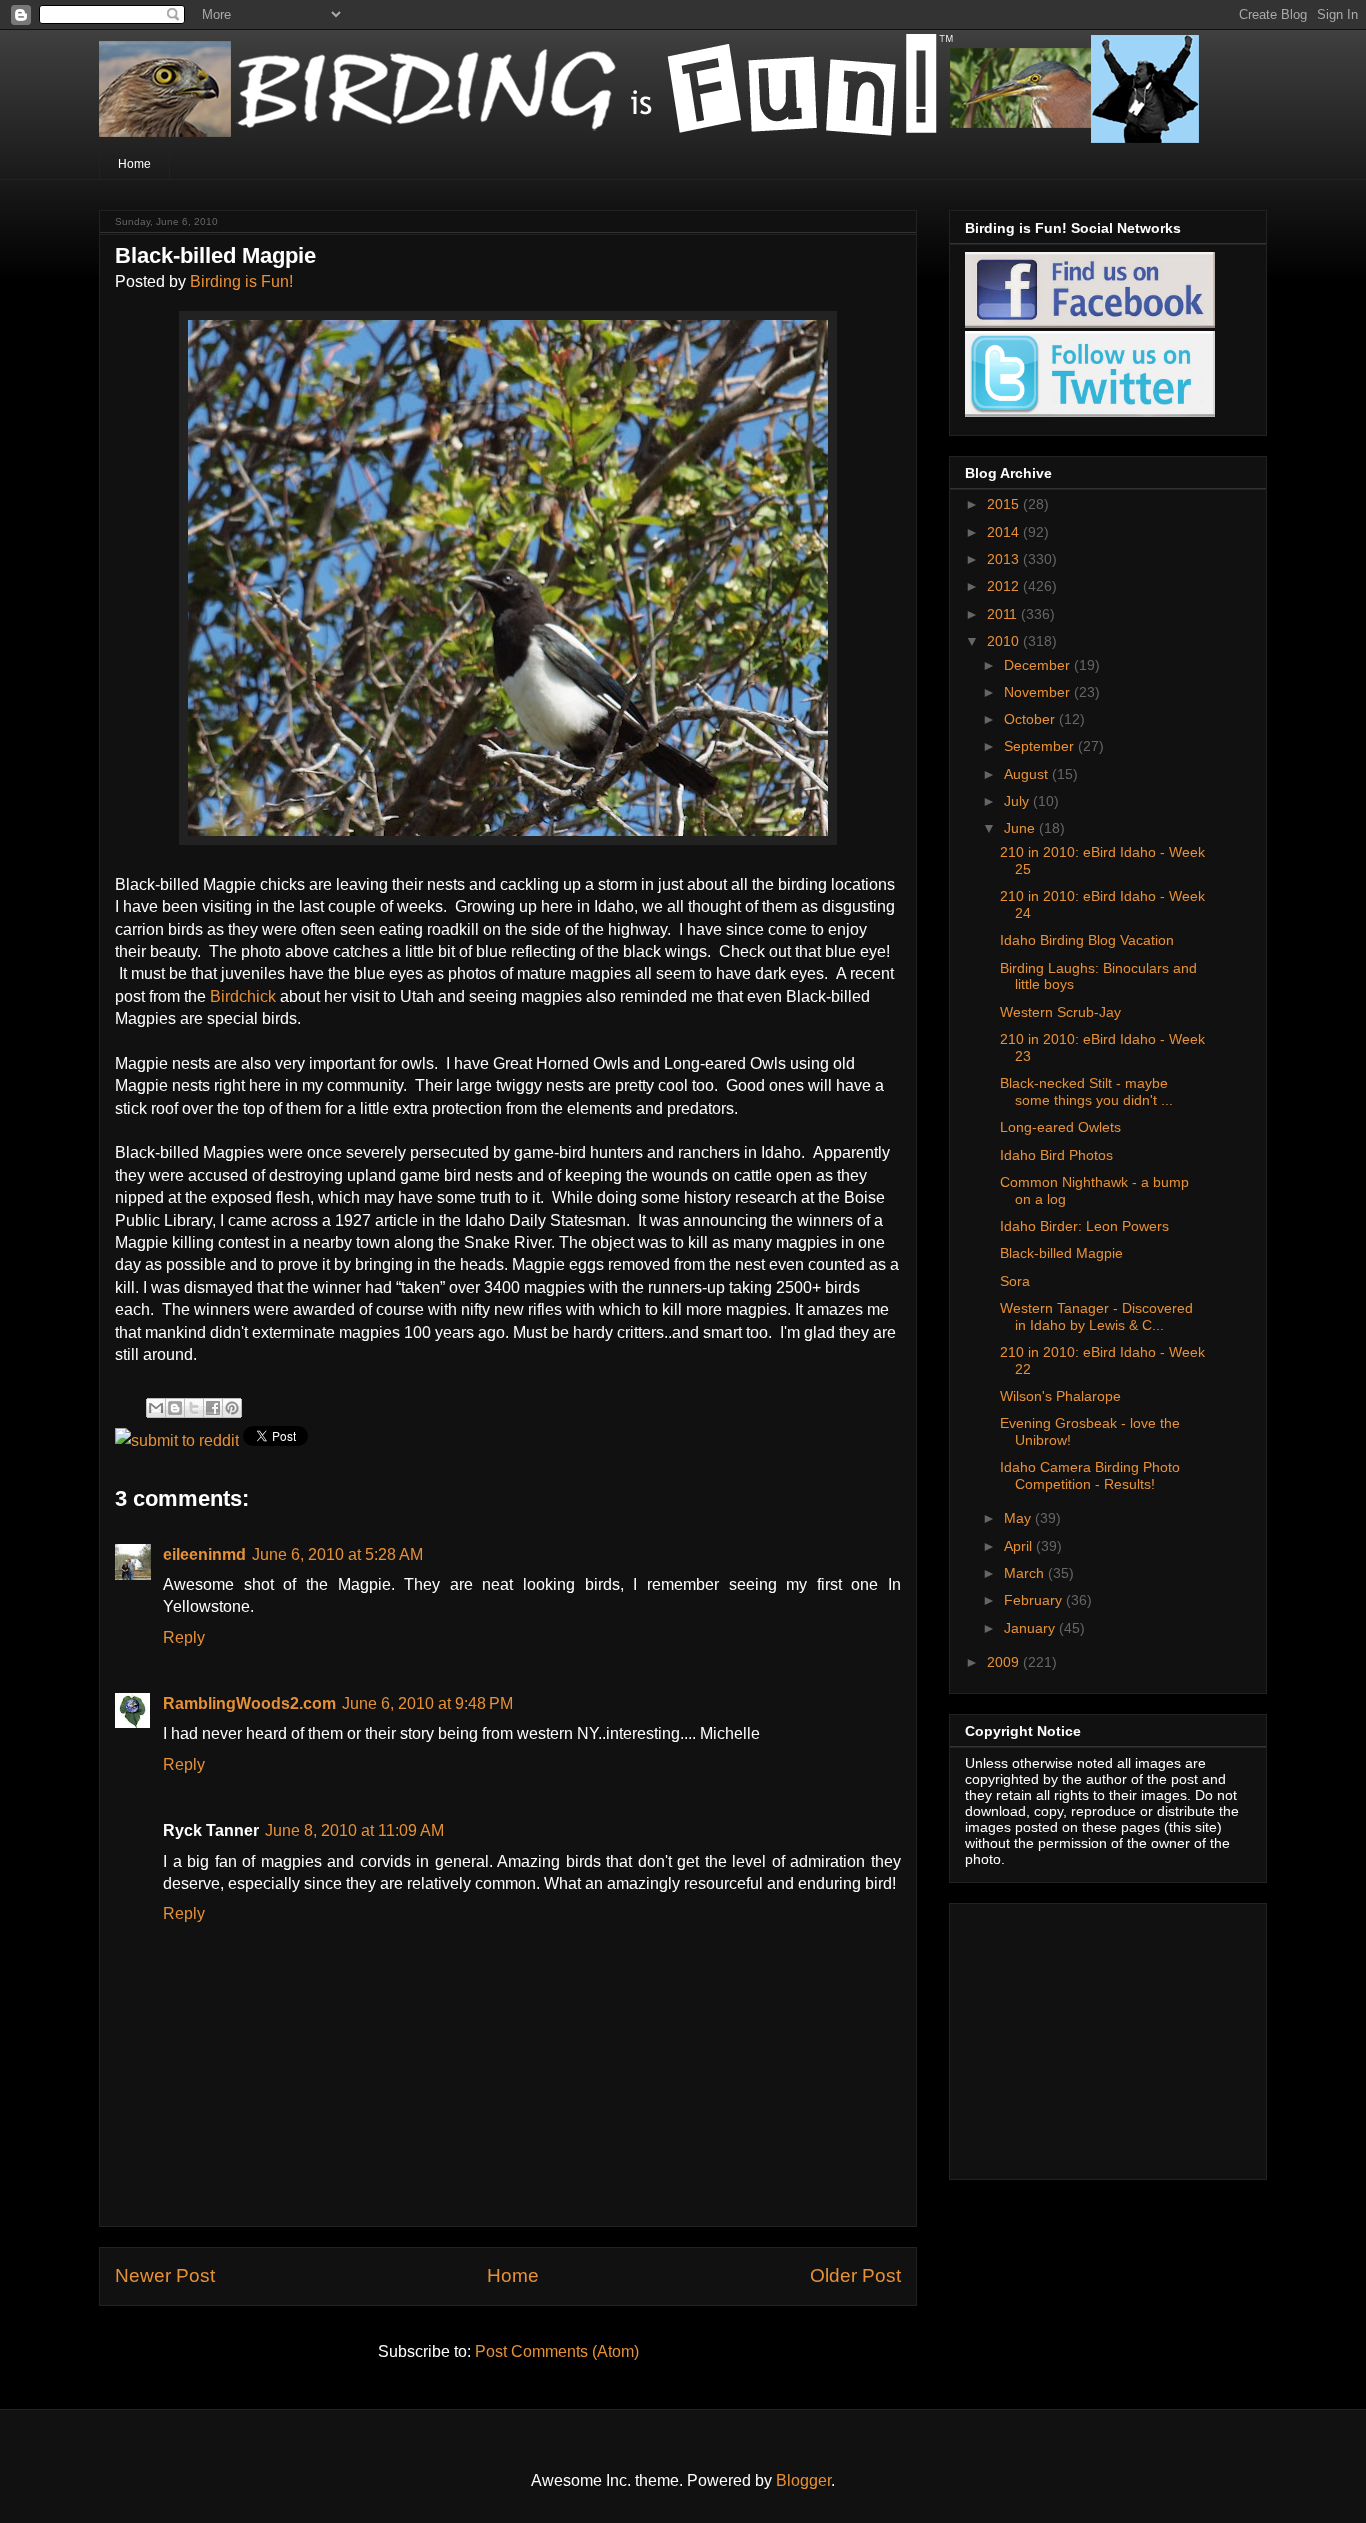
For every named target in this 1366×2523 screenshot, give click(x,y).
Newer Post (165, 2275)
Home (134, 164)
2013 (1005, 559)
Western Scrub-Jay (1060, 1012)
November (1039, 692)
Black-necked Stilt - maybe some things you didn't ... (1086, 1091)
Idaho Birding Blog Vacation (1087, 940)
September (1041, 746)
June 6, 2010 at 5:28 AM (337, 1554)
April (1020, 1546)
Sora (1015, 1281)
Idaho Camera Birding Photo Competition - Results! (1090, 1475)
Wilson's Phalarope (1060, 1396)
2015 (1005, 504)
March (1026, 1573)
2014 (1005, 532)
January (1031, 1628)
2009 (1005, 1662)
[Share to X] (194, 1408)
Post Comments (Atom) (557, 2351)
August (1028, 774)
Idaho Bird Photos (1056, 1155)
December (1039, 665)
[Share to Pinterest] (232, 1408)
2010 (1005, 641)
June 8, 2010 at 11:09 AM (354, 1830)
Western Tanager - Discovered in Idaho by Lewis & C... (1096, 1316)
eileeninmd (204, 1554)
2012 (1005, 586)
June (1021, 828)
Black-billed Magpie (1061, 1253)
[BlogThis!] (175, 1408)
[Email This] (156, 1408)
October (1031, 719)
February (1035, 1600)
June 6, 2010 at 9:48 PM (427, 1703)
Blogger (803, 2480)
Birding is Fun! (241, 281)
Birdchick (243, 996)
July (1018, 801)
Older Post (855, 2275)
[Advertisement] (1090, 2036)
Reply (184, 1637)
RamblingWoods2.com (249, 1703)
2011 (1004, 614)
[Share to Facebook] (213, 1408)
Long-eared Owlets (1060, 1127)
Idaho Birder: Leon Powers (1084, 1226)
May (1019, 1518)
